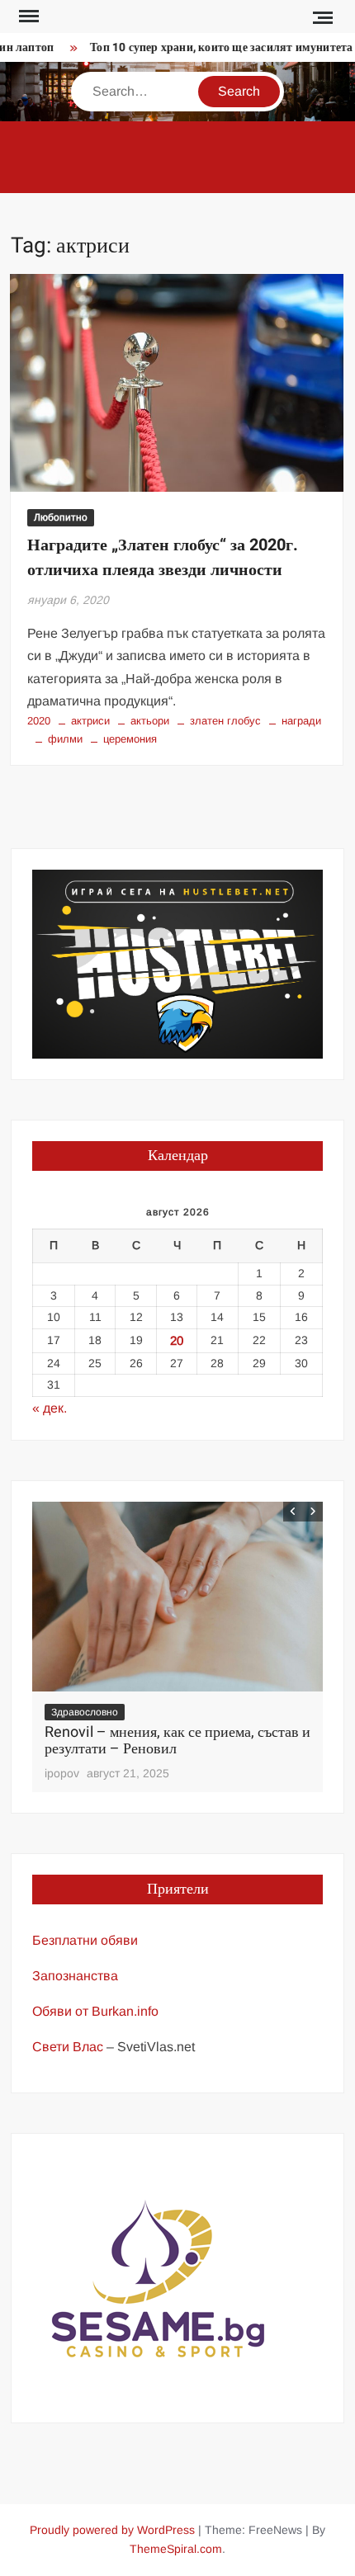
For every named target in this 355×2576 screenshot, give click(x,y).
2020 (39, 721)
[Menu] (27, 17)
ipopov (62, 1773)
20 (177, 1340)
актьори (150, 721)
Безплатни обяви (85, 1940)
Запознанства (75, 1976)
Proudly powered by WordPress (112, 2530)
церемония (130, 739)
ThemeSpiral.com (176, 2549)
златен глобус (225, 721)
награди (301, 721)
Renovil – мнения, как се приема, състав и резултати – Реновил (177, 1741)
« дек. (50, 1408)
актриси (90, 721)
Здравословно (85, 1712)
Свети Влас (68, 2047)
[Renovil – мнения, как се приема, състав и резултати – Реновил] (178, 1596)
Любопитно (61, 517)
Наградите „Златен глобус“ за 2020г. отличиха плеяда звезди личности (163, 557)
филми (65, 739)
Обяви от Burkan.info (95, 2011)
